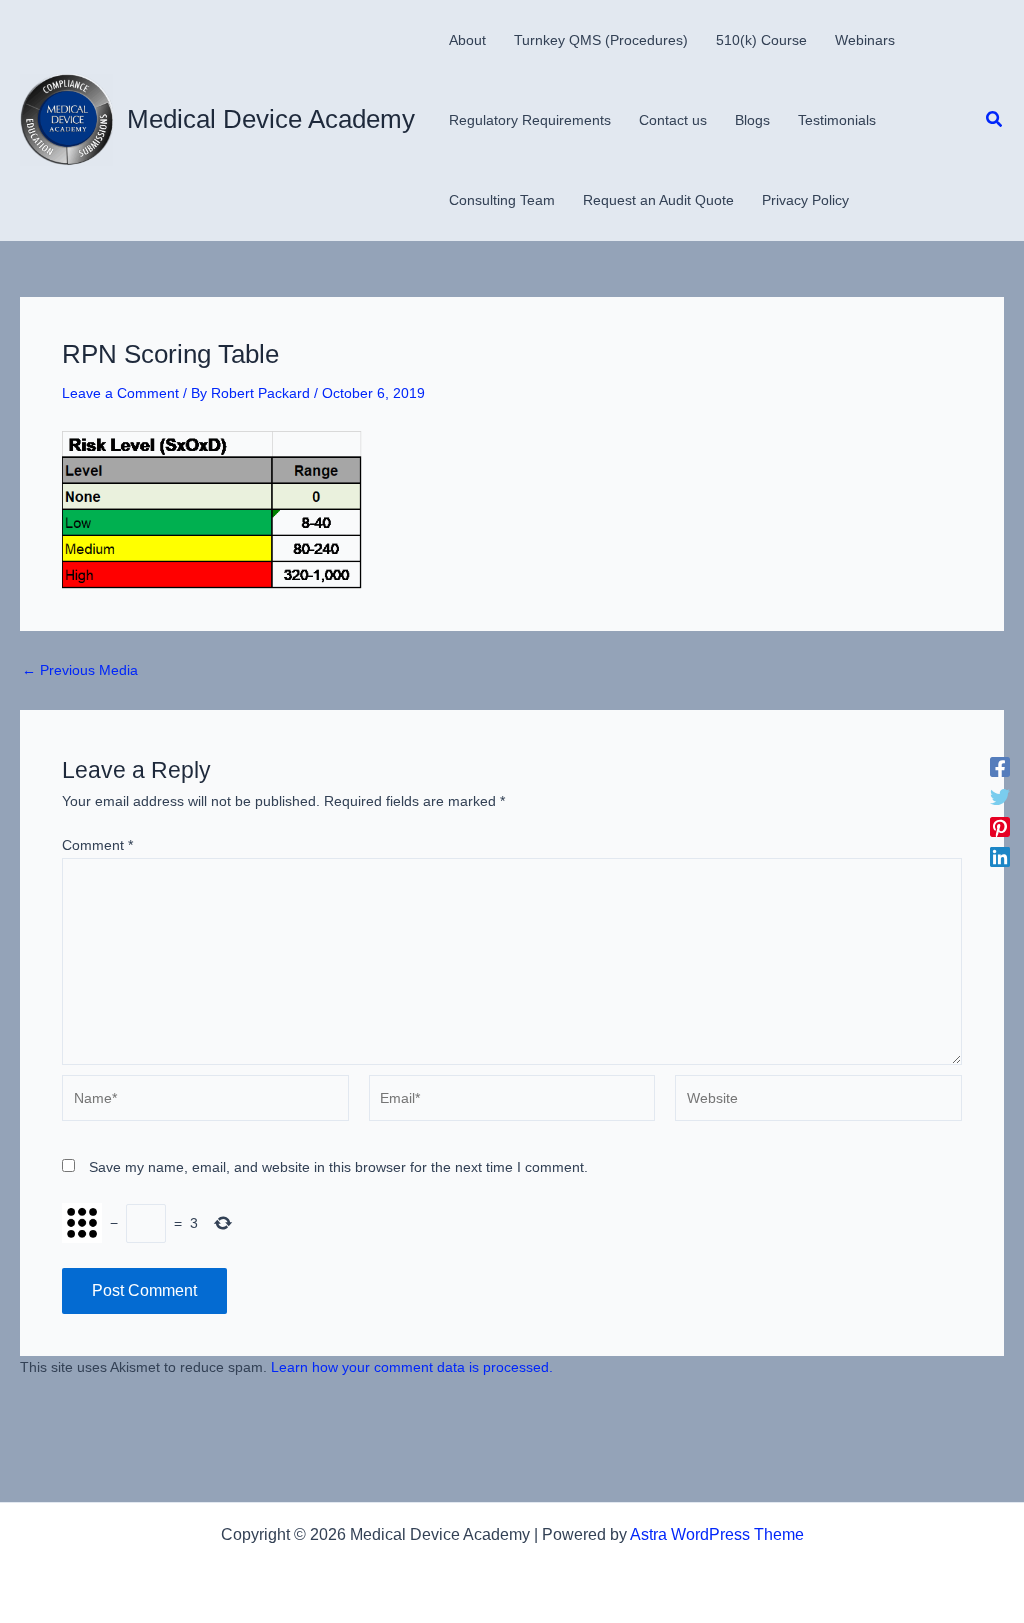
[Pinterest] (1000, 827)
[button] (995, 120)
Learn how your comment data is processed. (412, 1367)
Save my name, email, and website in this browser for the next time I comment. (338, 1167)
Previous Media (80, 670)
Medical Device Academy (271, 119)
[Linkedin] (1000, 857)
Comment (97, 845)
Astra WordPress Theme (717, 1534)
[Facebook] (1000, 767)
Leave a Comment (120, 393)
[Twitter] (1000, 797)
